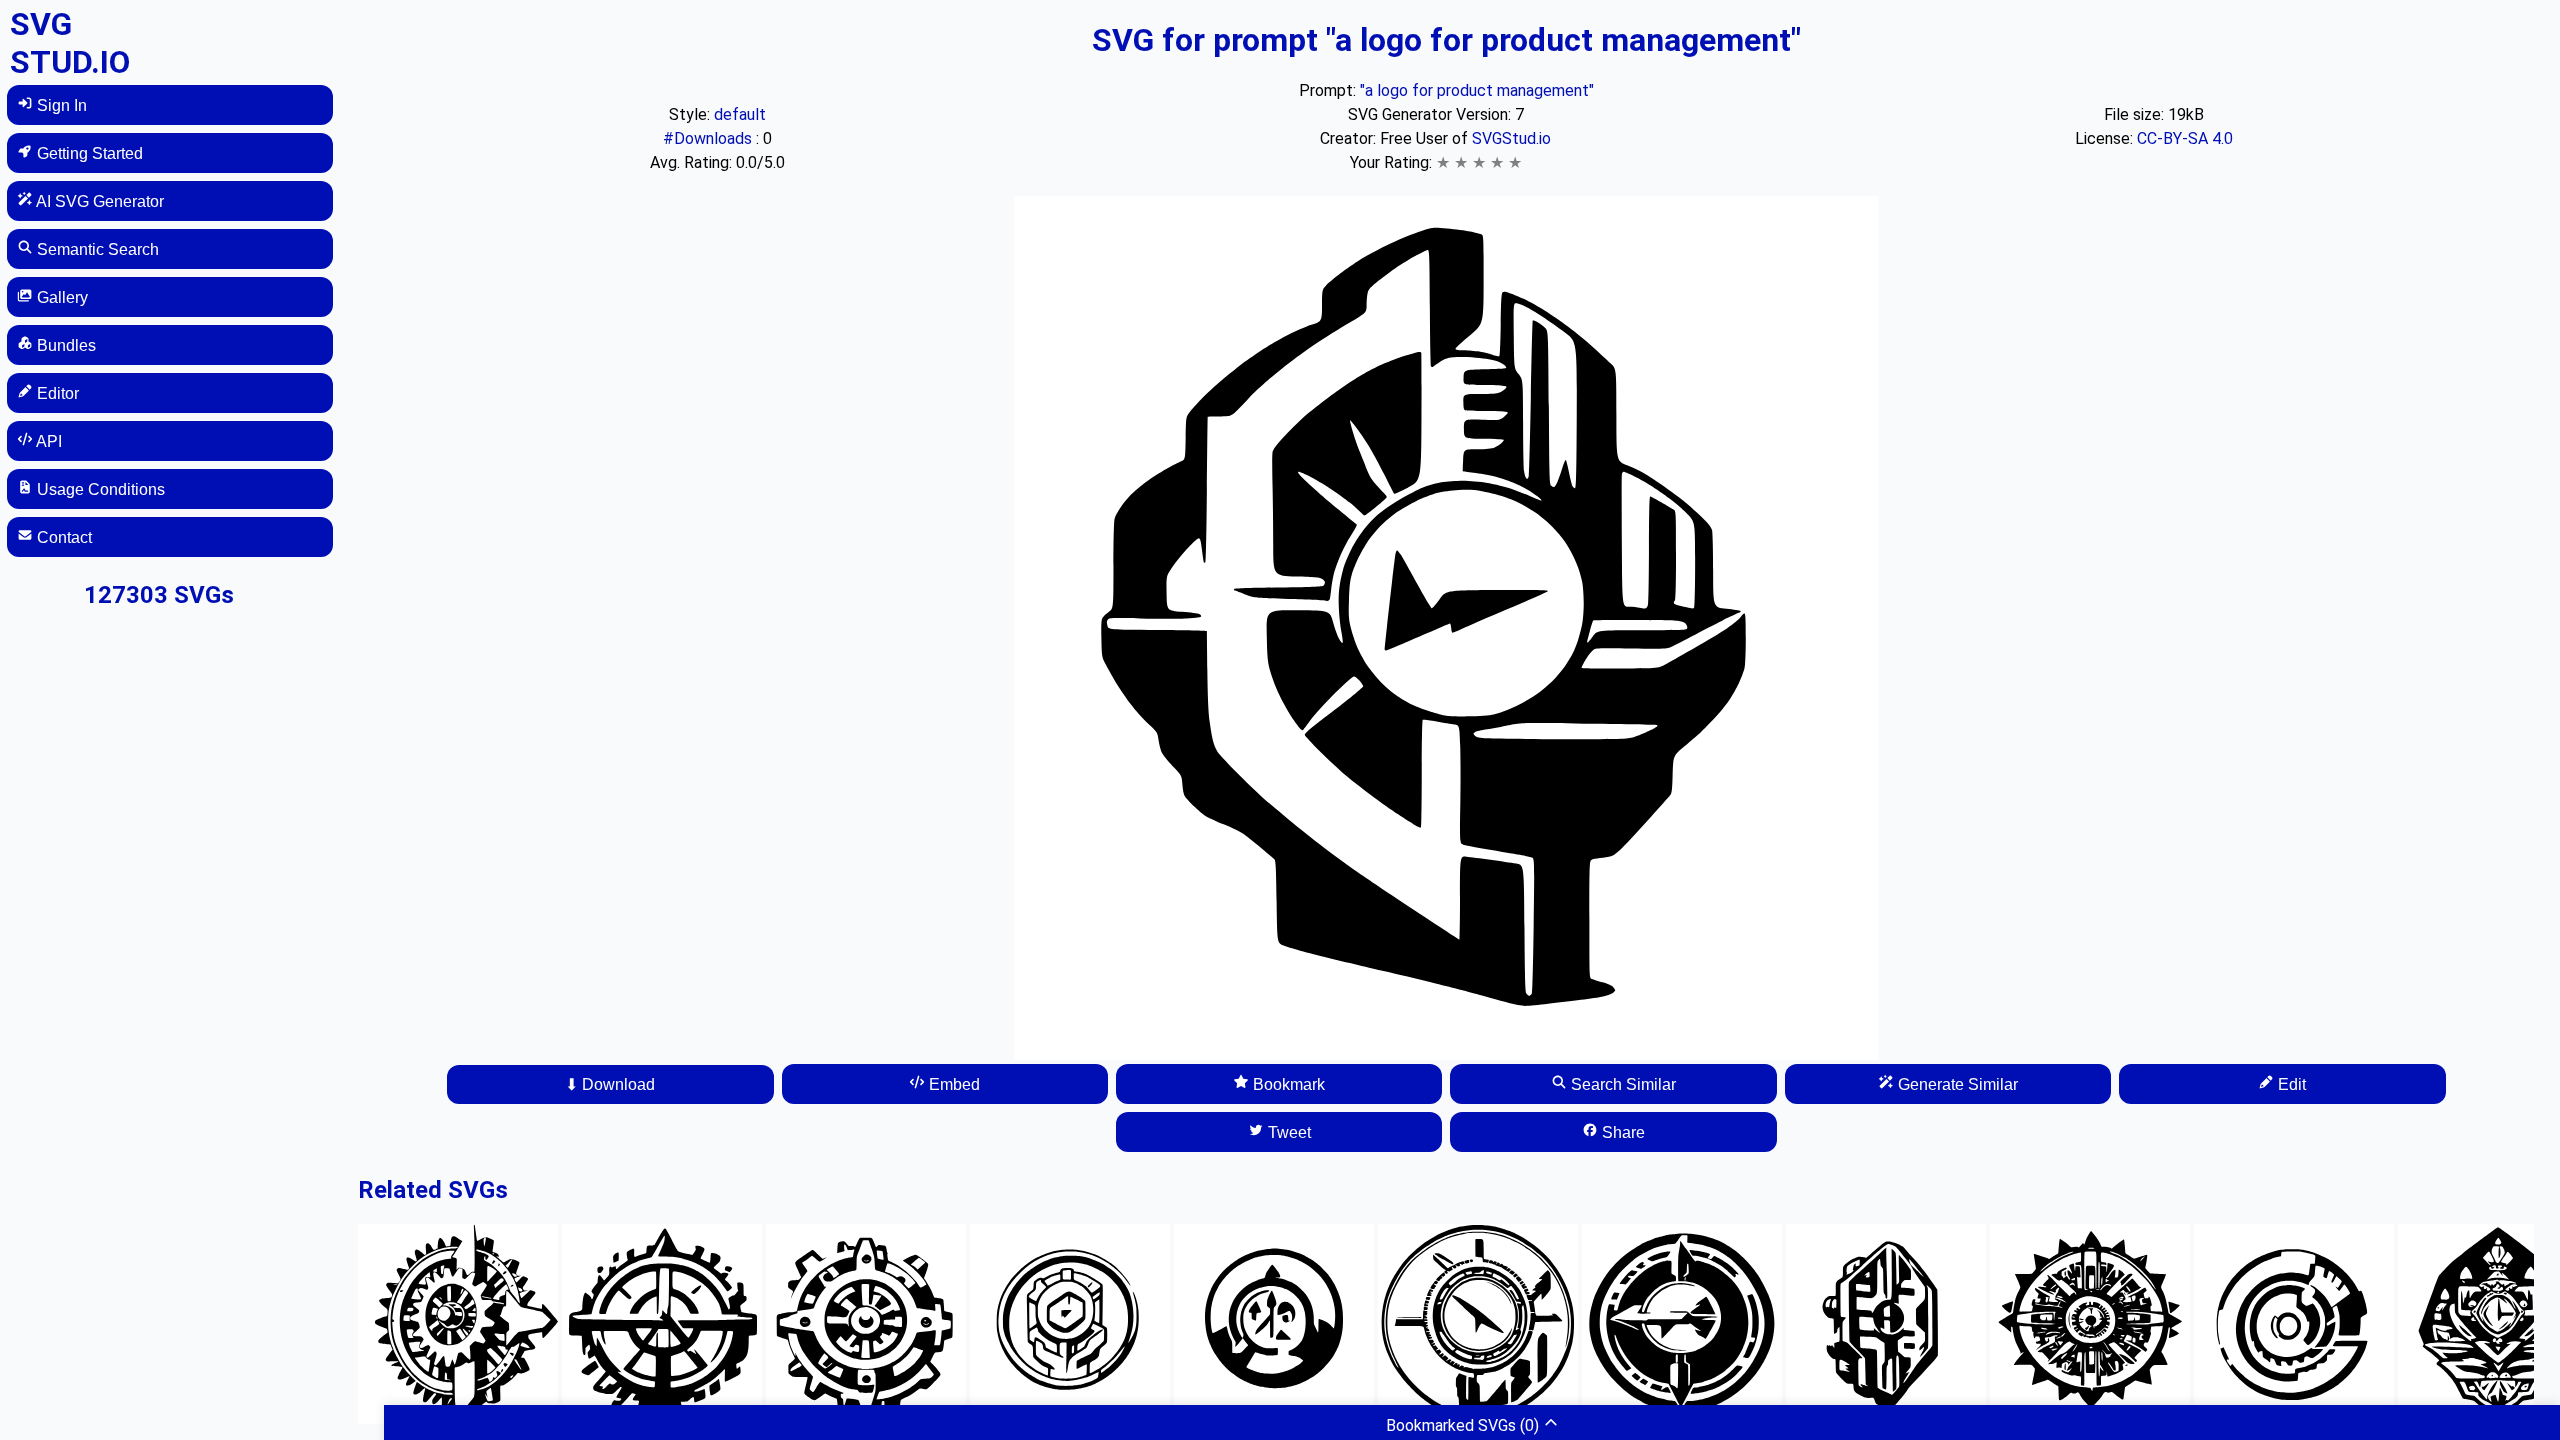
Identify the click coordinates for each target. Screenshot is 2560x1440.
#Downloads (709, 138)
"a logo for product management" (1477, 90)
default (740, 114)
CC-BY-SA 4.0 (2185, 138)
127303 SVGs (159, 595)
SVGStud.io (1511, 138)
